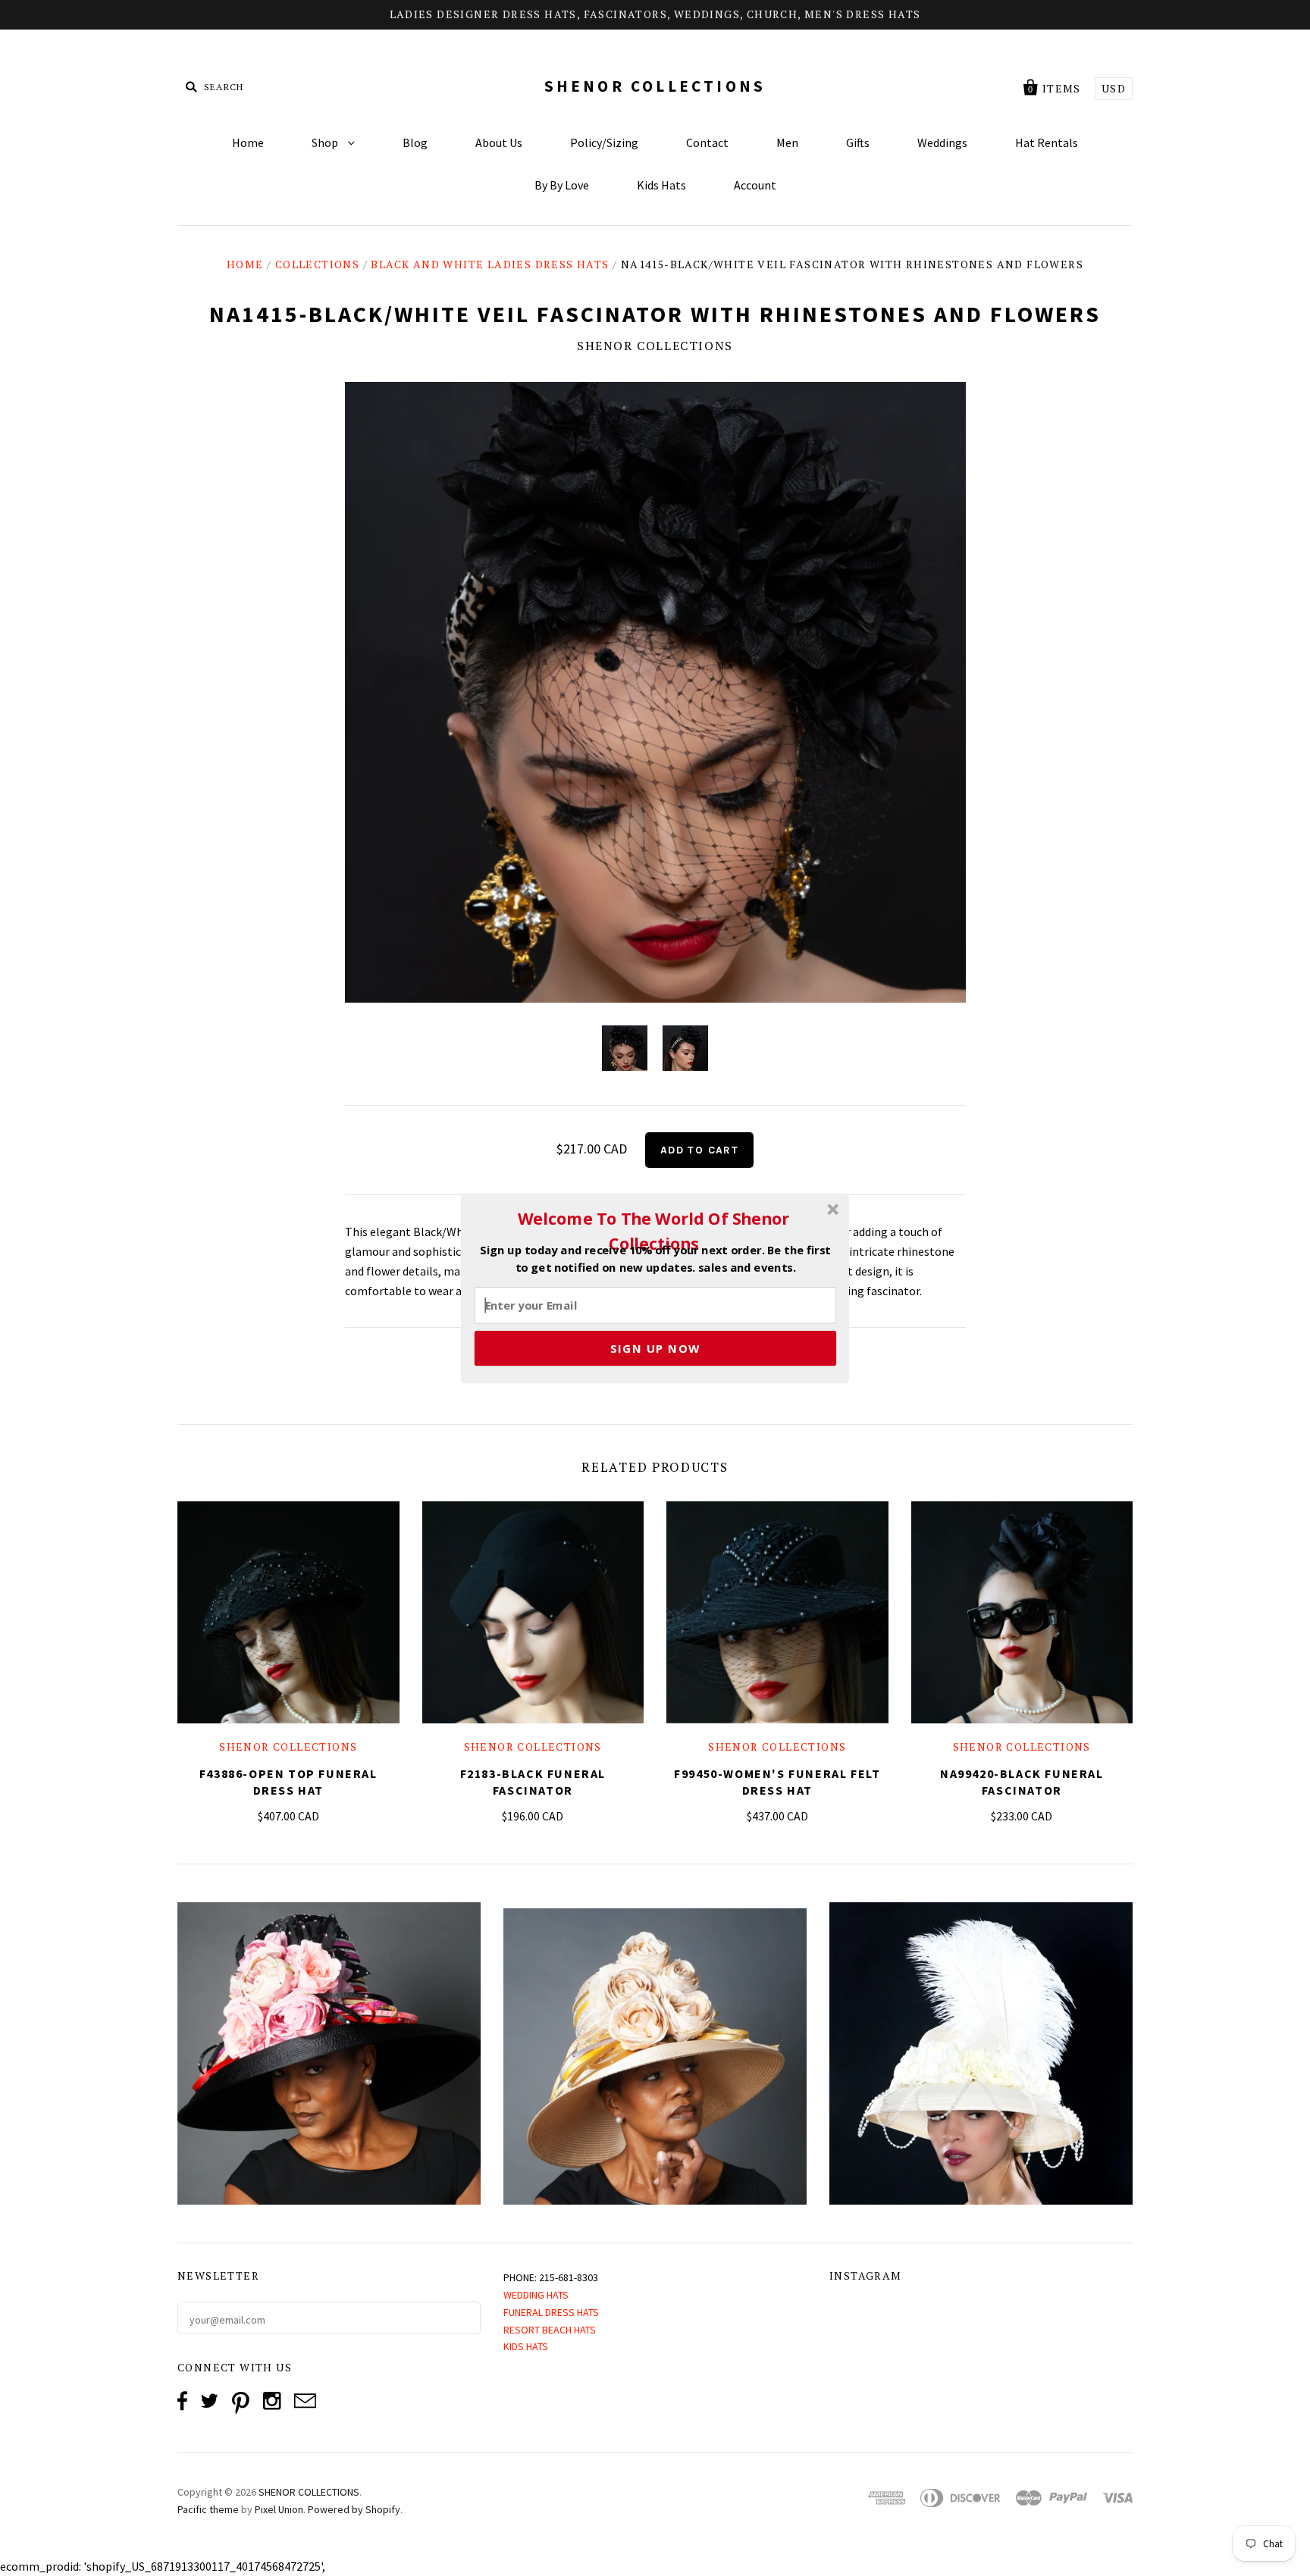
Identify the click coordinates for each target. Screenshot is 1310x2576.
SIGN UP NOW (655, 1347)
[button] (653, 1231)
